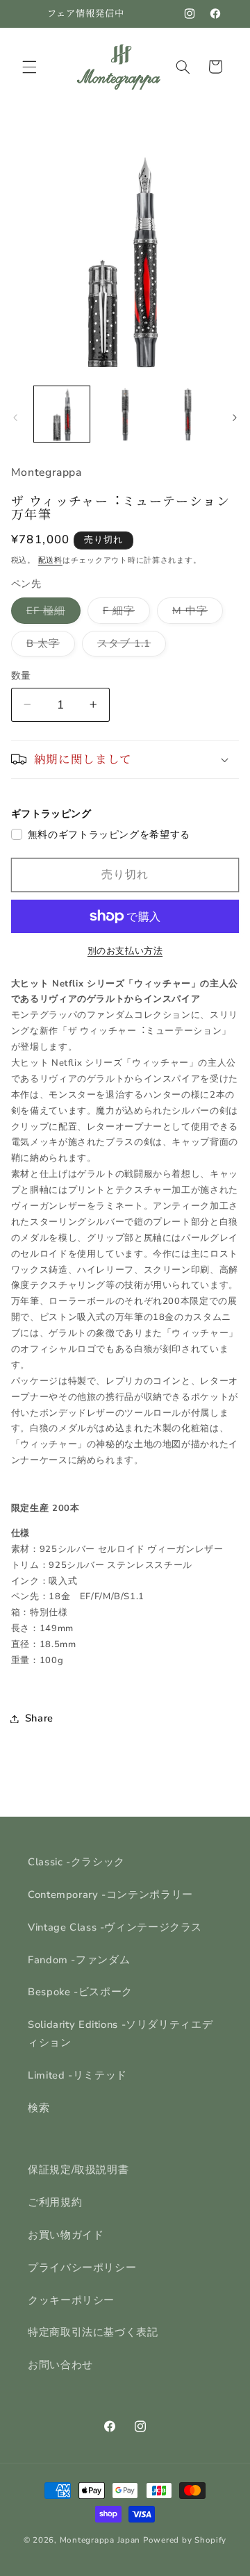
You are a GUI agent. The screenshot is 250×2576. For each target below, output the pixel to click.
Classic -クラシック (76, 1862)
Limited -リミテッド (77, 2075)
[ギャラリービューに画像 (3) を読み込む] (187, 414)
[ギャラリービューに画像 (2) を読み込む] (125, 414)
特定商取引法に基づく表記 (93, 2332)
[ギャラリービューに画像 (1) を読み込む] (62, 414)
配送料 (50, 560)
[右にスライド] (235, 418)
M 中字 (195, 613)
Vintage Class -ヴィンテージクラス (115, 1927)
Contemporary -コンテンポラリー (110, 1894)
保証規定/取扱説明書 (78, 2170)
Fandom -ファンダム (79, 1960)
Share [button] (39, 1718)
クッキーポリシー (71, 2300)
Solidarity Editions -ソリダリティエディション (120, 2033)
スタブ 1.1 (129, 646)
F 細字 (124, 613)
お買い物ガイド (66, 2235)
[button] (29, 67)
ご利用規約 (55, 2202)
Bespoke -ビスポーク (80, 1992)
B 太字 (48, 646)
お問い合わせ (60, 2365)
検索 (39, 2108)
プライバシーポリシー (82, 2268)
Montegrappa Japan (100, 2540)
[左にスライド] (15, 418)
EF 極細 (51, 613)
